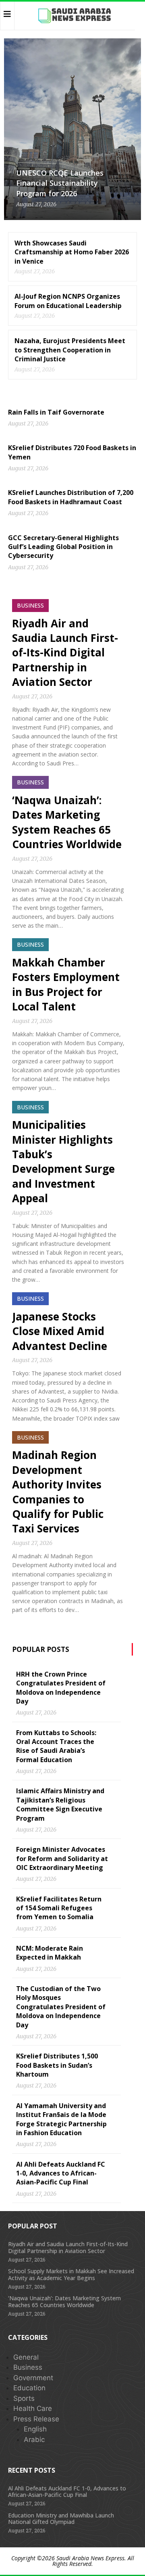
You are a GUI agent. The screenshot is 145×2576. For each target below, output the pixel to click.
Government (33, 2378)
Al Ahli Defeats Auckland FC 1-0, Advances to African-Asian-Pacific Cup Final (61, 2173)
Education (29, 2388)
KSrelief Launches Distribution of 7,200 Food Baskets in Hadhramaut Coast (71, 497)
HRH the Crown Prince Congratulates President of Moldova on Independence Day (61, 1688)
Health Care (33, 2408)
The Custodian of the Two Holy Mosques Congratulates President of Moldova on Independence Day (61, 2007)
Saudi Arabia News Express (90, 2558)
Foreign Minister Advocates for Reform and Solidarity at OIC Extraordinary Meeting (62, 1858)
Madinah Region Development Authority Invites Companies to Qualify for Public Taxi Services (58, 1492)
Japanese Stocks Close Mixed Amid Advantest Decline (60, 1331)
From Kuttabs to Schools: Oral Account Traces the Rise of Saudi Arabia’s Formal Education (56, 1746)
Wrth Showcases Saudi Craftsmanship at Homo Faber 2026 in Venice (72, 252)
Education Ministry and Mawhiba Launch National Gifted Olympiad (61, 2519)
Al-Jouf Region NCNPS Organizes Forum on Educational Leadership (68, 301)
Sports (24, 2398)
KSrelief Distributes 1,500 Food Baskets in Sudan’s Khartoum (57, 2065)
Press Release (36, 2419)
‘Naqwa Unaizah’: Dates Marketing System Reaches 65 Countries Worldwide (67, 822)
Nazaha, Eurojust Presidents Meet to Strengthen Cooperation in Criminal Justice (70, 350)
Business (28, 2367)
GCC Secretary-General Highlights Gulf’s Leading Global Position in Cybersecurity (63, 547)
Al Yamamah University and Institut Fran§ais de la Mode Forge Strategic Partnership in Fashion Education (61, 2119)
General (26, 2357)
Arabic (34, 2440)
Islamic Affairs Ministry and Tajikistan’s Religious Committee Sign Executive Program (60, 1804)
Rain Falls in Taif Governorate (56, 412)
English (35, 2429)
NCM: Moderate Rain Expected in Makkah (50, 1953)
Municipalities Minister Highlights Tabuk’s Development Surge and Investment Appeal (63, 1161)
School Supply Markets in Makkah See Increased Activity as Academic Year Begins (71, 2274)
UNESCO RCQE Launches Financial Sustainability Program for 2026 (60, 183)
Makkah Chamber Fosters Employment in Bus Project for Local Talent (66, 984)
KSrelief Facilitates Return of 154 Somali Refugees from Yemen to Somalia (59, 1908)
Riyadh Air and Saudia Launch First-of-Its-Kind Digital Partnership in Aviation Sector (65, 653)
